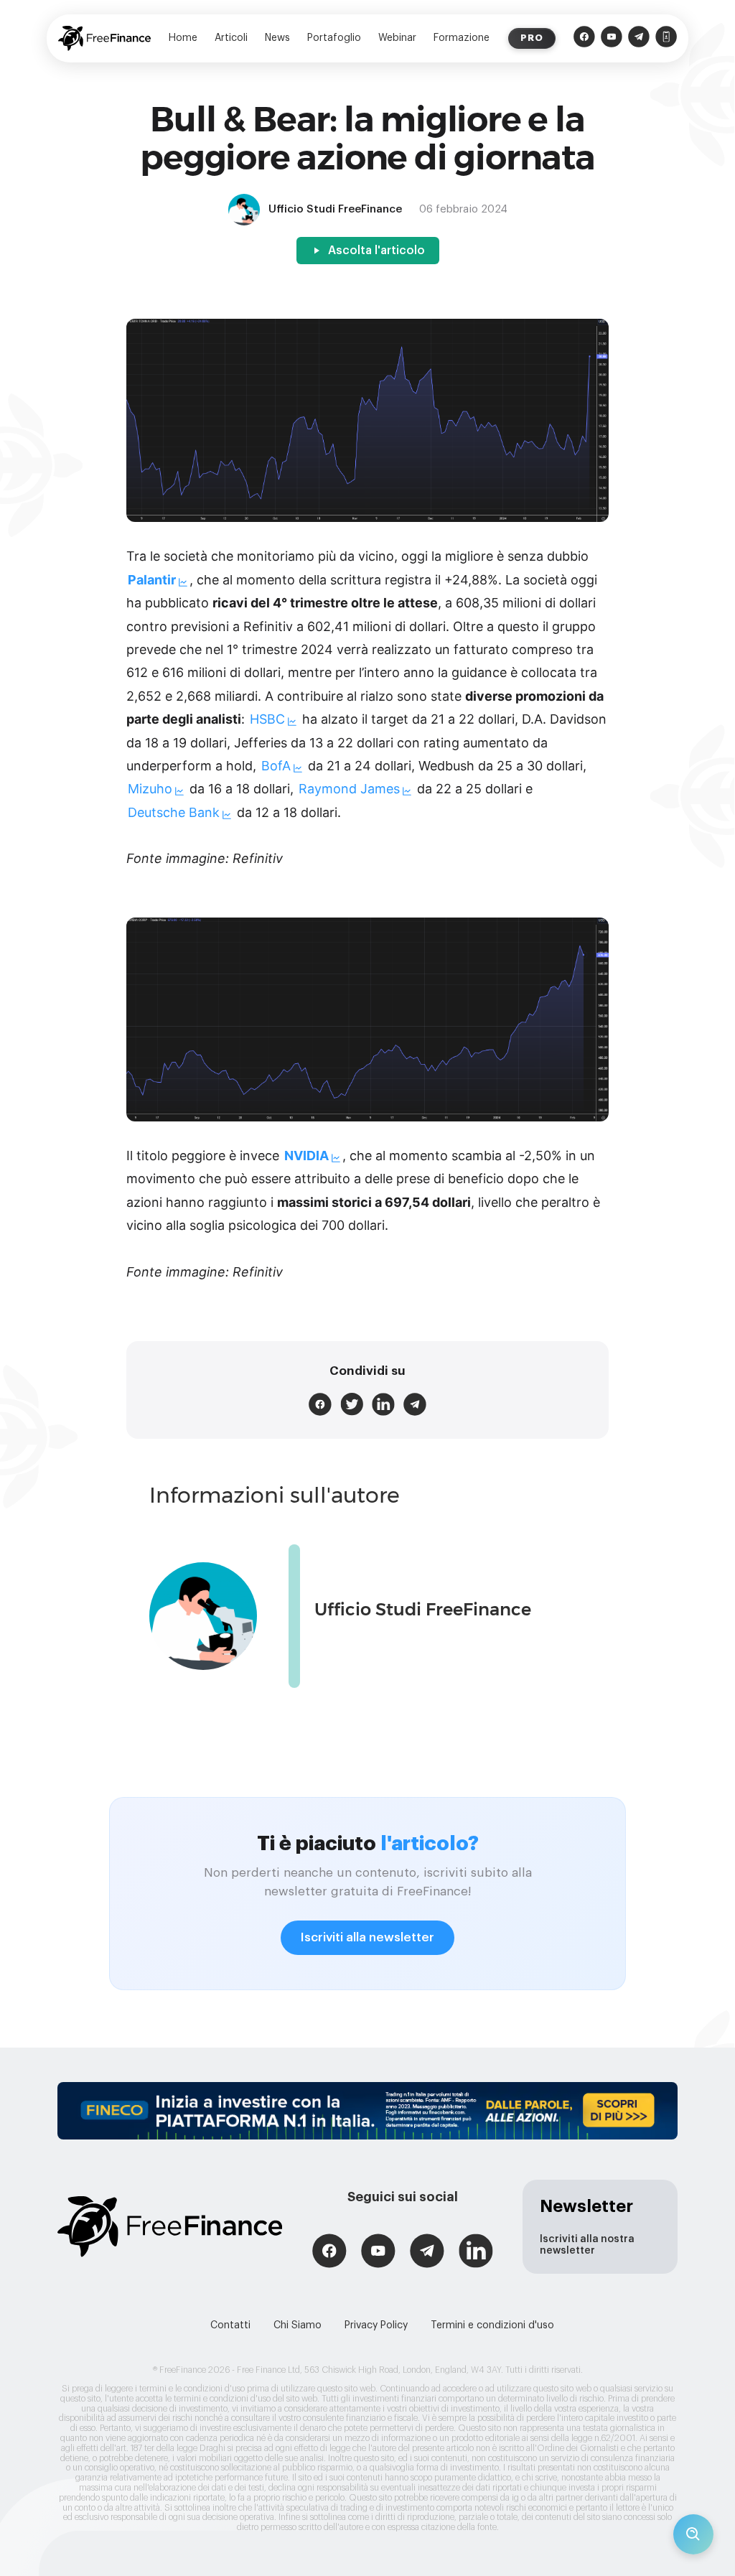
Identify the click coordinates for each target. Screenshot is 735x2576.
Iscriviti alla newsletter (367, 1937)
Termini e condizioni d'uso (492, 2325)
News (277, 38)
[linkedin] (383, 1404)
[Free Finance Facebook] (584, 38)
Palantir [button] (152, 580)
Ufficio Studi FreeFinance (423, 1609)
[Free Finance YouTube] (612, 38)
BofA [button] (276, 766)
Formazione (462, 38)
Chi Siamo (298, 2325)
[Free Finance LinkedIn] (476, 2253)
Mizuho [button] (150, 789)
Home (183, 38)
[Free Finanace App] (666, 38)
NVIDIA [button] (306, 1156)
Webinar (397, 38)
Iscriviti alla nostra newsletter (587, 2245)
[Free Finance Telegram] (639, 38)
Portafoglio (334, 38)
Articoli (231, 38)
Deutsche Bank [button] (174, 812)
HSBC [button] (267, 719)
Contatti (230, 2325)
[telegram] (415, 1404)
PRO (532, 38)
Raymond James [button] (349, 789)
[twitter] (352, 1404)
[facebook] (320, 1404)
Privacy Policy (376, 2325)
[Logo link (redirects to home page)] (104, 38)
